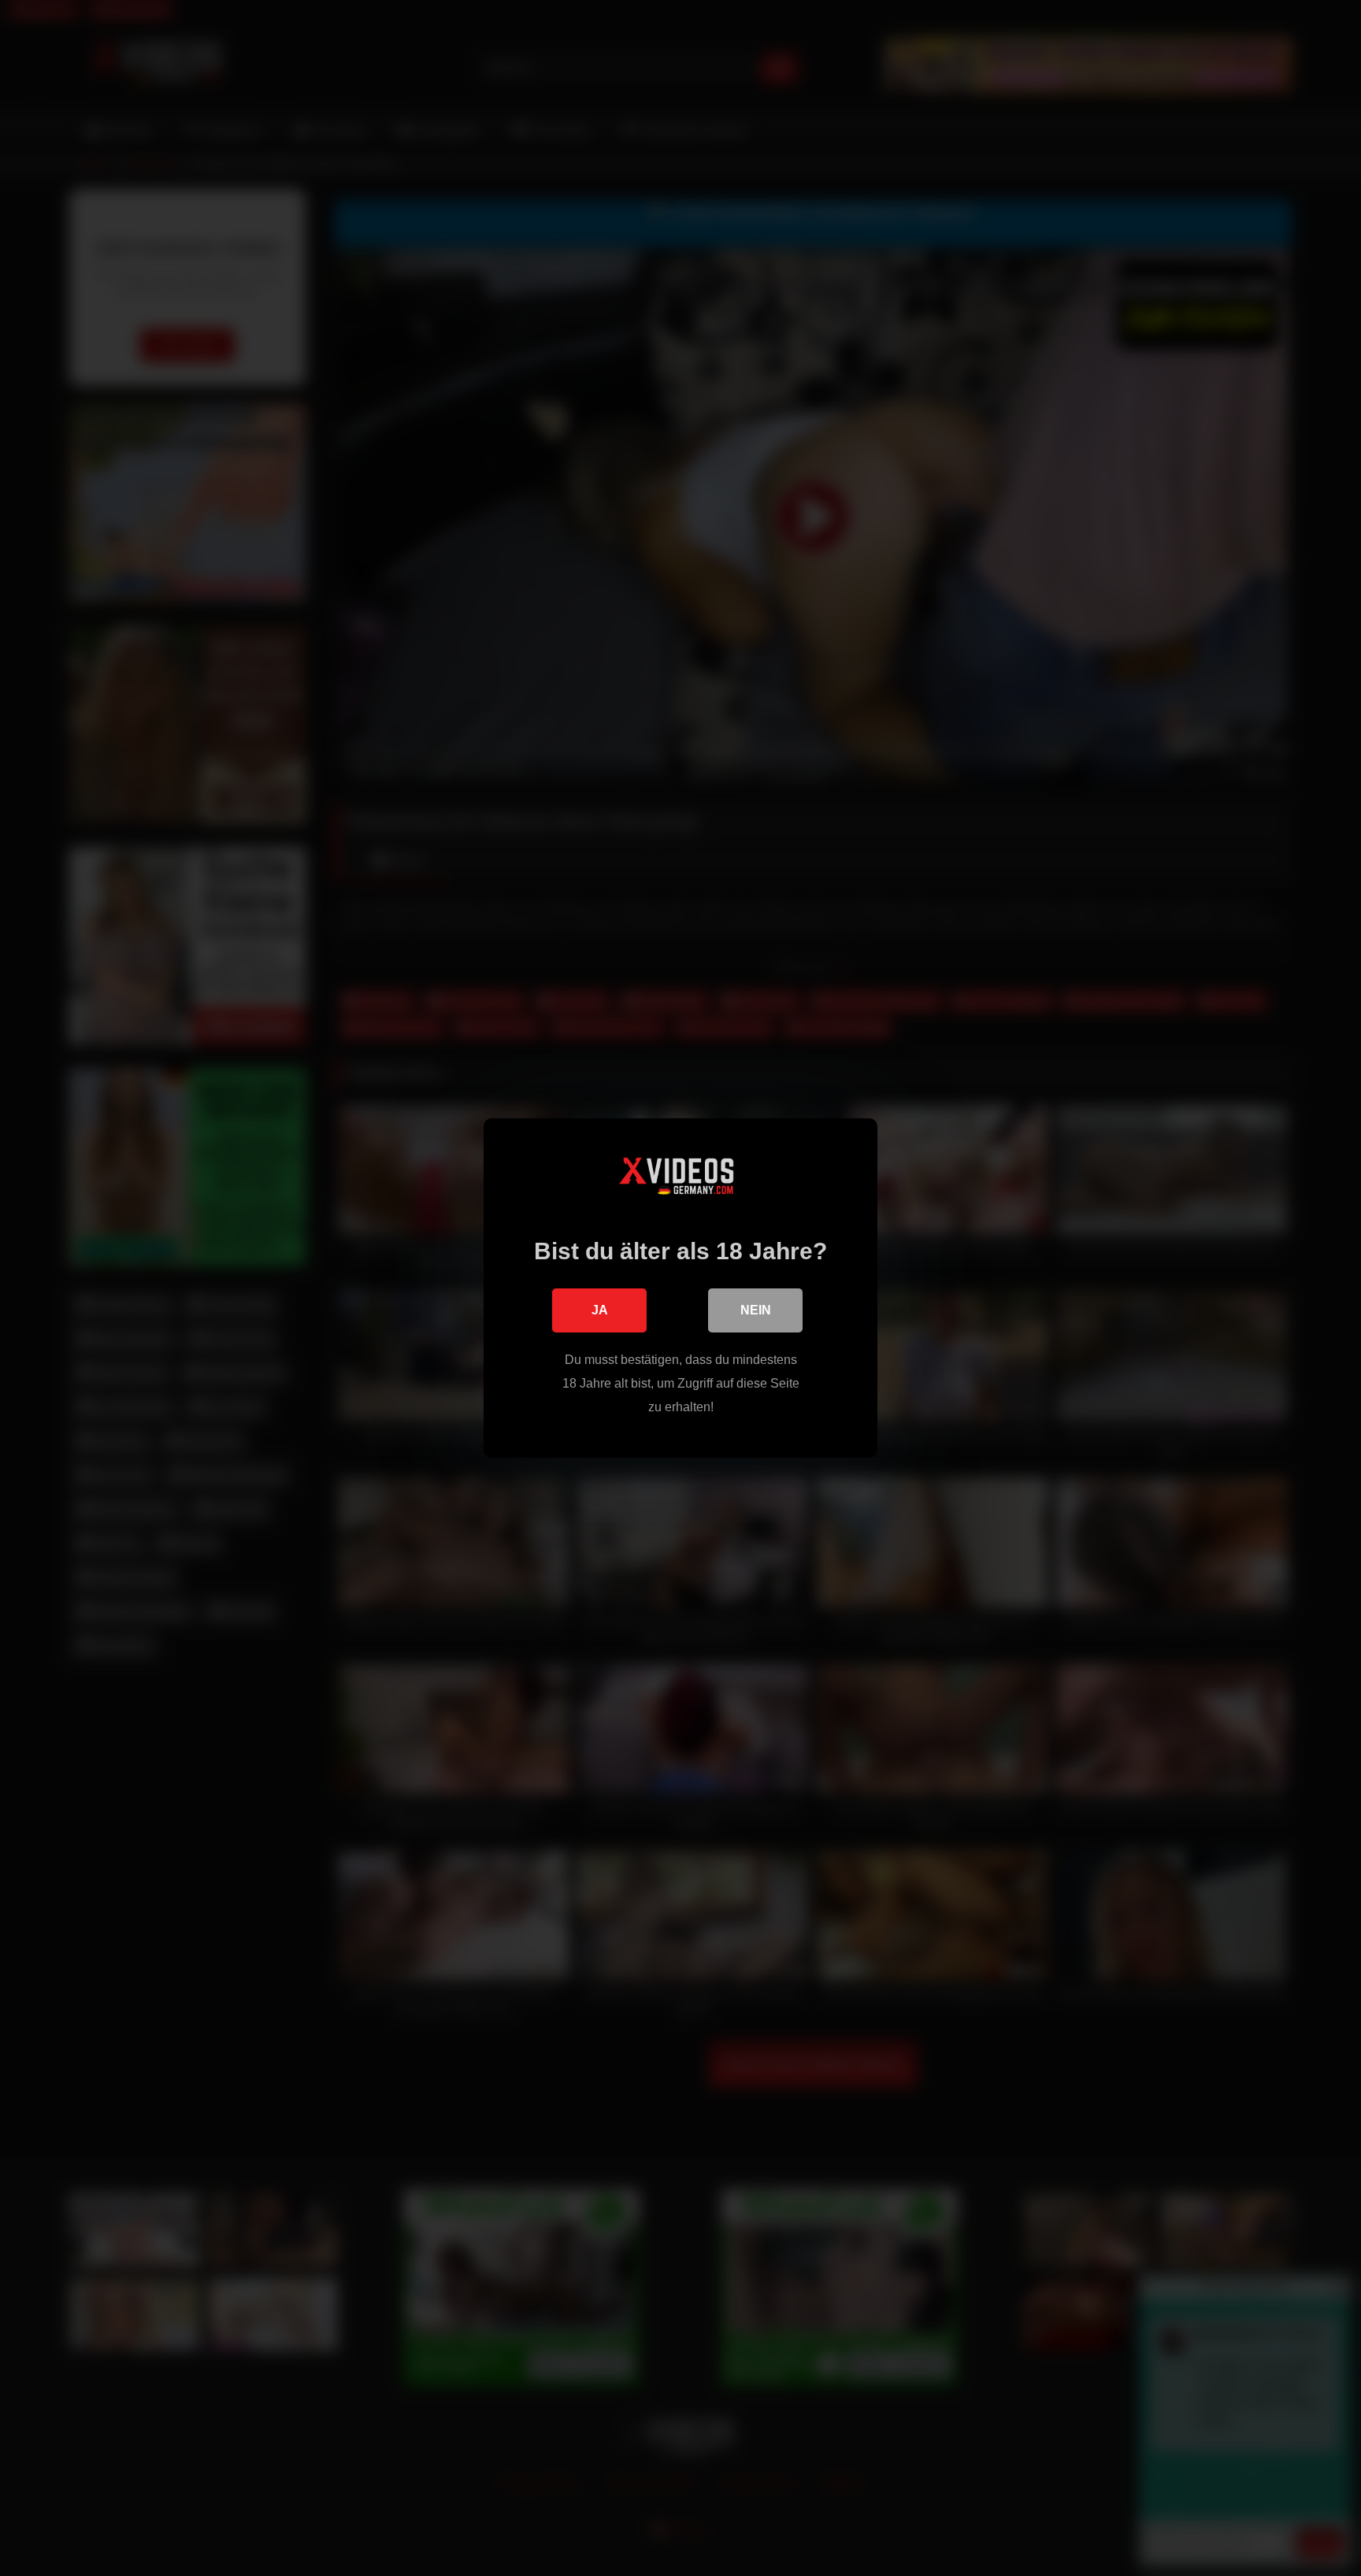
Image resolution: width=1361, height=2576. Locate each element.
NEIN (756, 1310)
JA (600, 1310)
